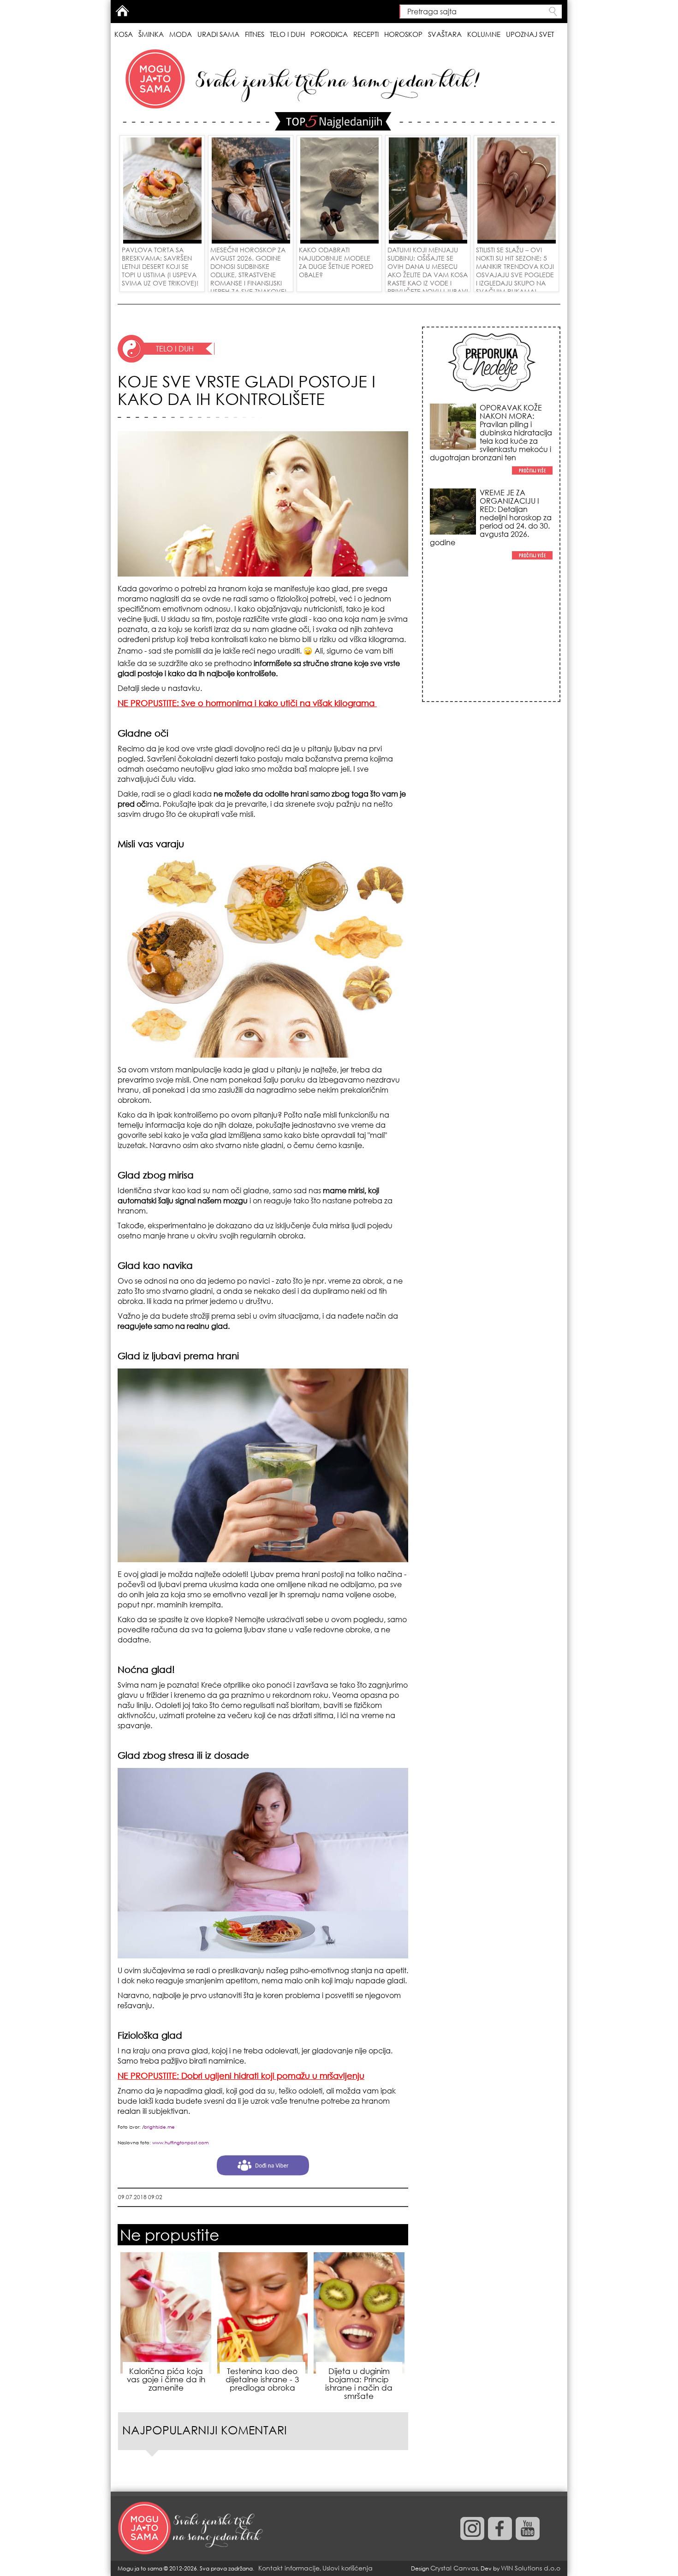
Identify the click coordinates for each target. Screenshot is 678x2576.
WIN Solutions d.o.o (531, 2568)
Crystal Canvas (454, 2568)
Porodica (329, 34)
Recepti (366, 34)
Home (122, 11)
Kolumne (484, 34)
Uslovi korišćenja (348, 2568)
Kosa (124, 34)
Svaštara (445, 34)
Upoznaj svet (530, 34)
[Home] (191, 2528)
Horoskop (403, 34)
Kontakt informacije (289, 2568)
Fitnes (255, 34)
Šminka (151, 34)
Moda (181, 34)
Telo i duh (287, 34)
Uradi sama (218, 34)
